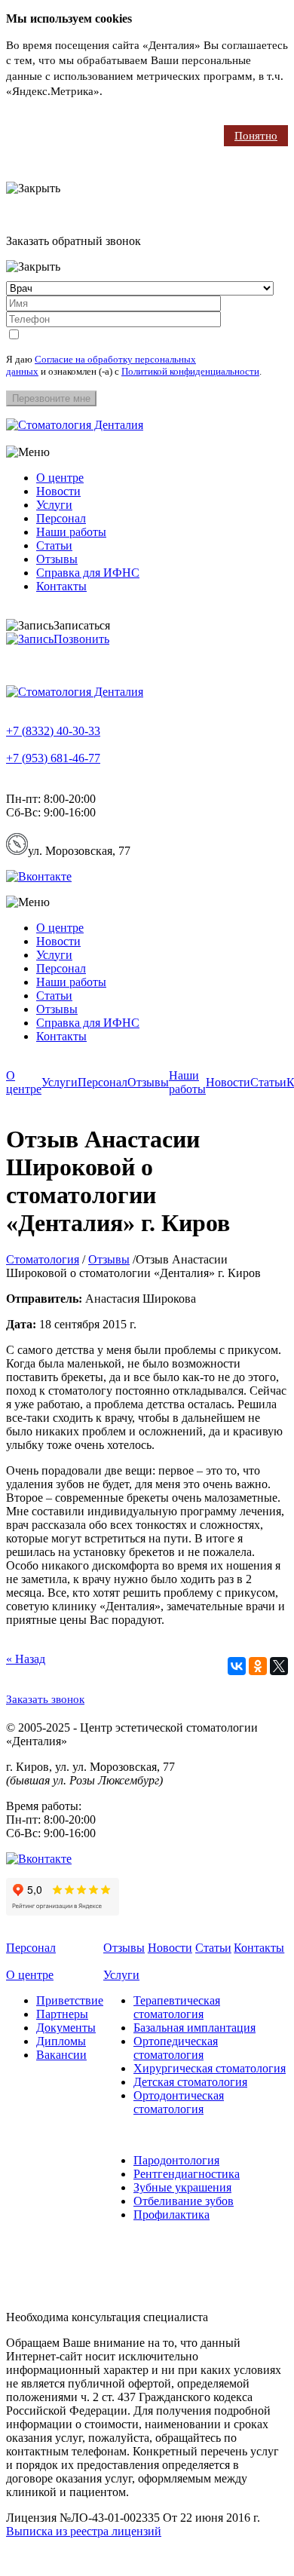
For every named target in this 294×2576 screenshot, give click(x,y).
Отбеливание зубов (184, 2201)
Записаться (82, 625)
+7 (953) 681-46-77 (53, 758)
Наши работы (71, 532)
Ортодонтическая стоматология (179, 2102)
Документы (66, 2028)
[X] (279, 1666)
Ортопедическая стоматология (176, 2048)
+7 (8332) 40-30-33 (53, 731)
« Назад (26, 1659)
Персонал (61, 518)
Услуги (54, 505)
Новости (58, 491)
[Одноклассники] (258, 1666)
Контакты (61, 586)
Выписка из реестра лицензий (84, 2531)
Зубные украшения (182, 2187)
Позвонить (81, 639)
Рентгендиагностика (187, 2174)
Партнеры (62, 2014)
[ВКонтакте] (237, 1666)
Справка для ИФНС (88, 573)
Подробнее (133, 91)
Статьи (54, 545)
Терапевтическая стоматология (177, 2007)
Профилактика (171, 2215)
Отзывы (57, 559)
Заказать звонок (45, 1699)
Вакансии (61, 2055)
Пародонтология (176, 2160)
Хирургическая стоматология (210, 2068)
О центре (60, 478)
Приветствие (70, 2000)
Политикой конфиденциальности (190, 371)
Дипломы (61, 2041)
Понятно (256, 136)
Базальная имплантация (194, 2028)
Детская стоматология (190, 2082)
